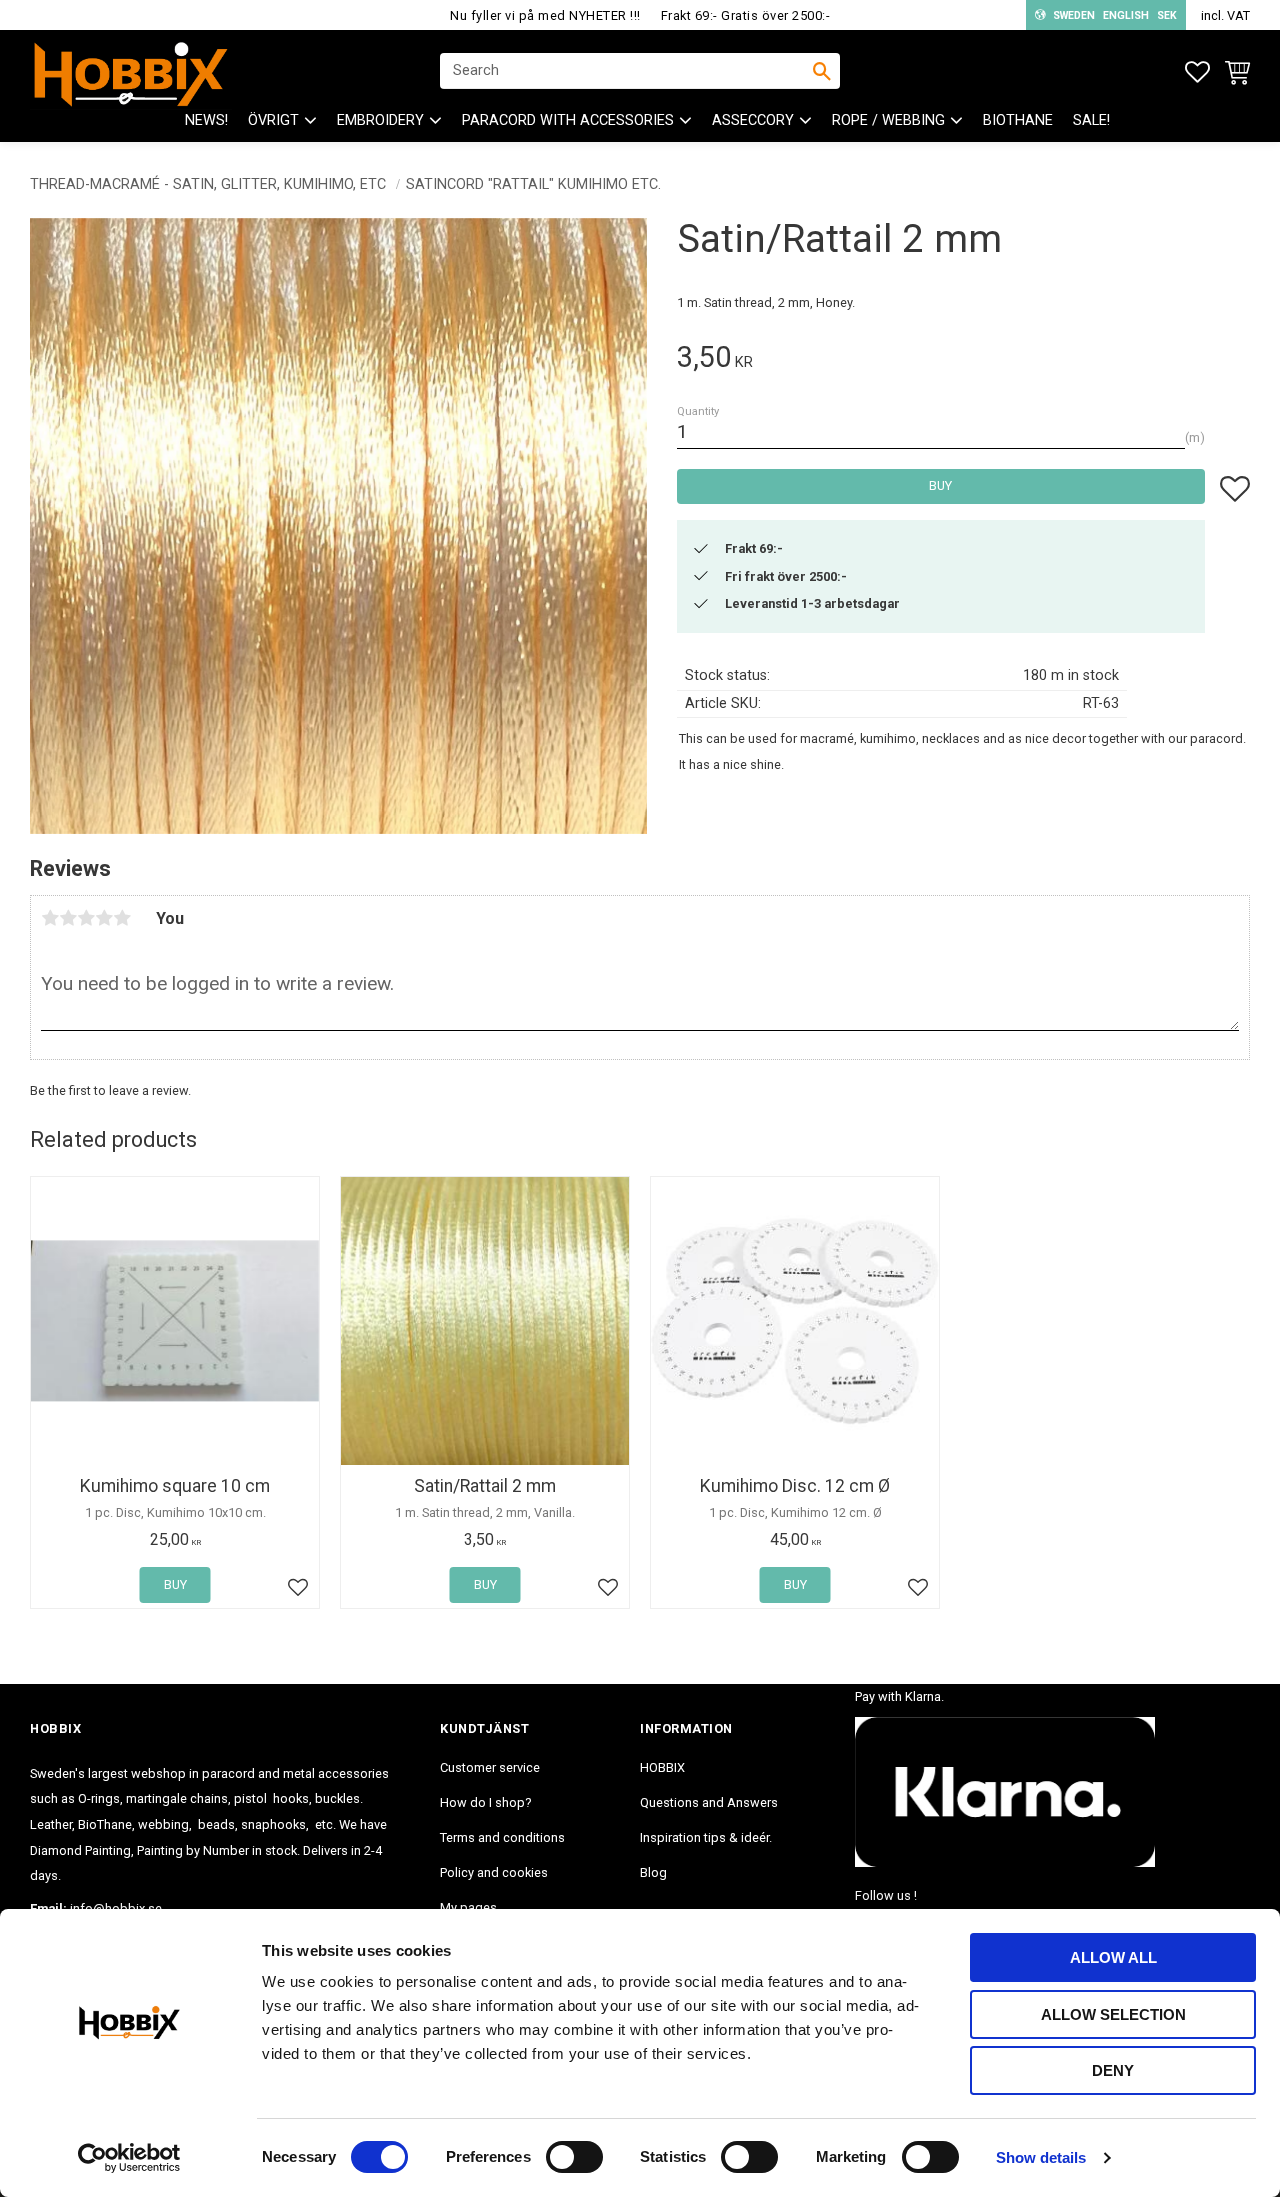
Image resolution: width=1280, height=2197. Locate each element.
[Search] (822, 71)
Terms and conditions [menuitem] (502, 1837)
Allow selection (1113, 2014)
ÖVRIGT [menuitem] (273, 120)
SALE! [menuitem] (1091, 120)
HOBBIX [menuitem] (662, 1767)
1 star (50, 918)
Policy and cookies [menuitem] (494, 1872)
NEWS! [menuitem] (206, 120)
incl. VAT (1225, 15)
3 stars (86, 918)
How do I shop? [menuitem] (485, 1802)
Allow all (1113, 1957)
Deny (1113, 2070)
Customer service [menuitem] (490, 1767)
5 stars (122, 918)
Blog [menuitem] (653, 1872)
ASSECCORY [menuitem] (753, 120)
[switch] (574, 2157)
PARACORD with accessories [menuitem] (568, 120)
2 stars (68, 918)
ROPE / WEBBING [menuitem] (888, 120)
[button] (1197, 72)
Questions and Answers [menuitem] (709, 1802)
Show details (1041, 2157)
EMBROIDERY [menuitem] (380, 120)
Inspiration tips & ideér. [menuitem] (706, 1837)
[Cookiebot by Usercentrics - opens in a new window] (129, 2158)
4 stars (104, 918)
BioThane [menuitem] (1018, 120)
